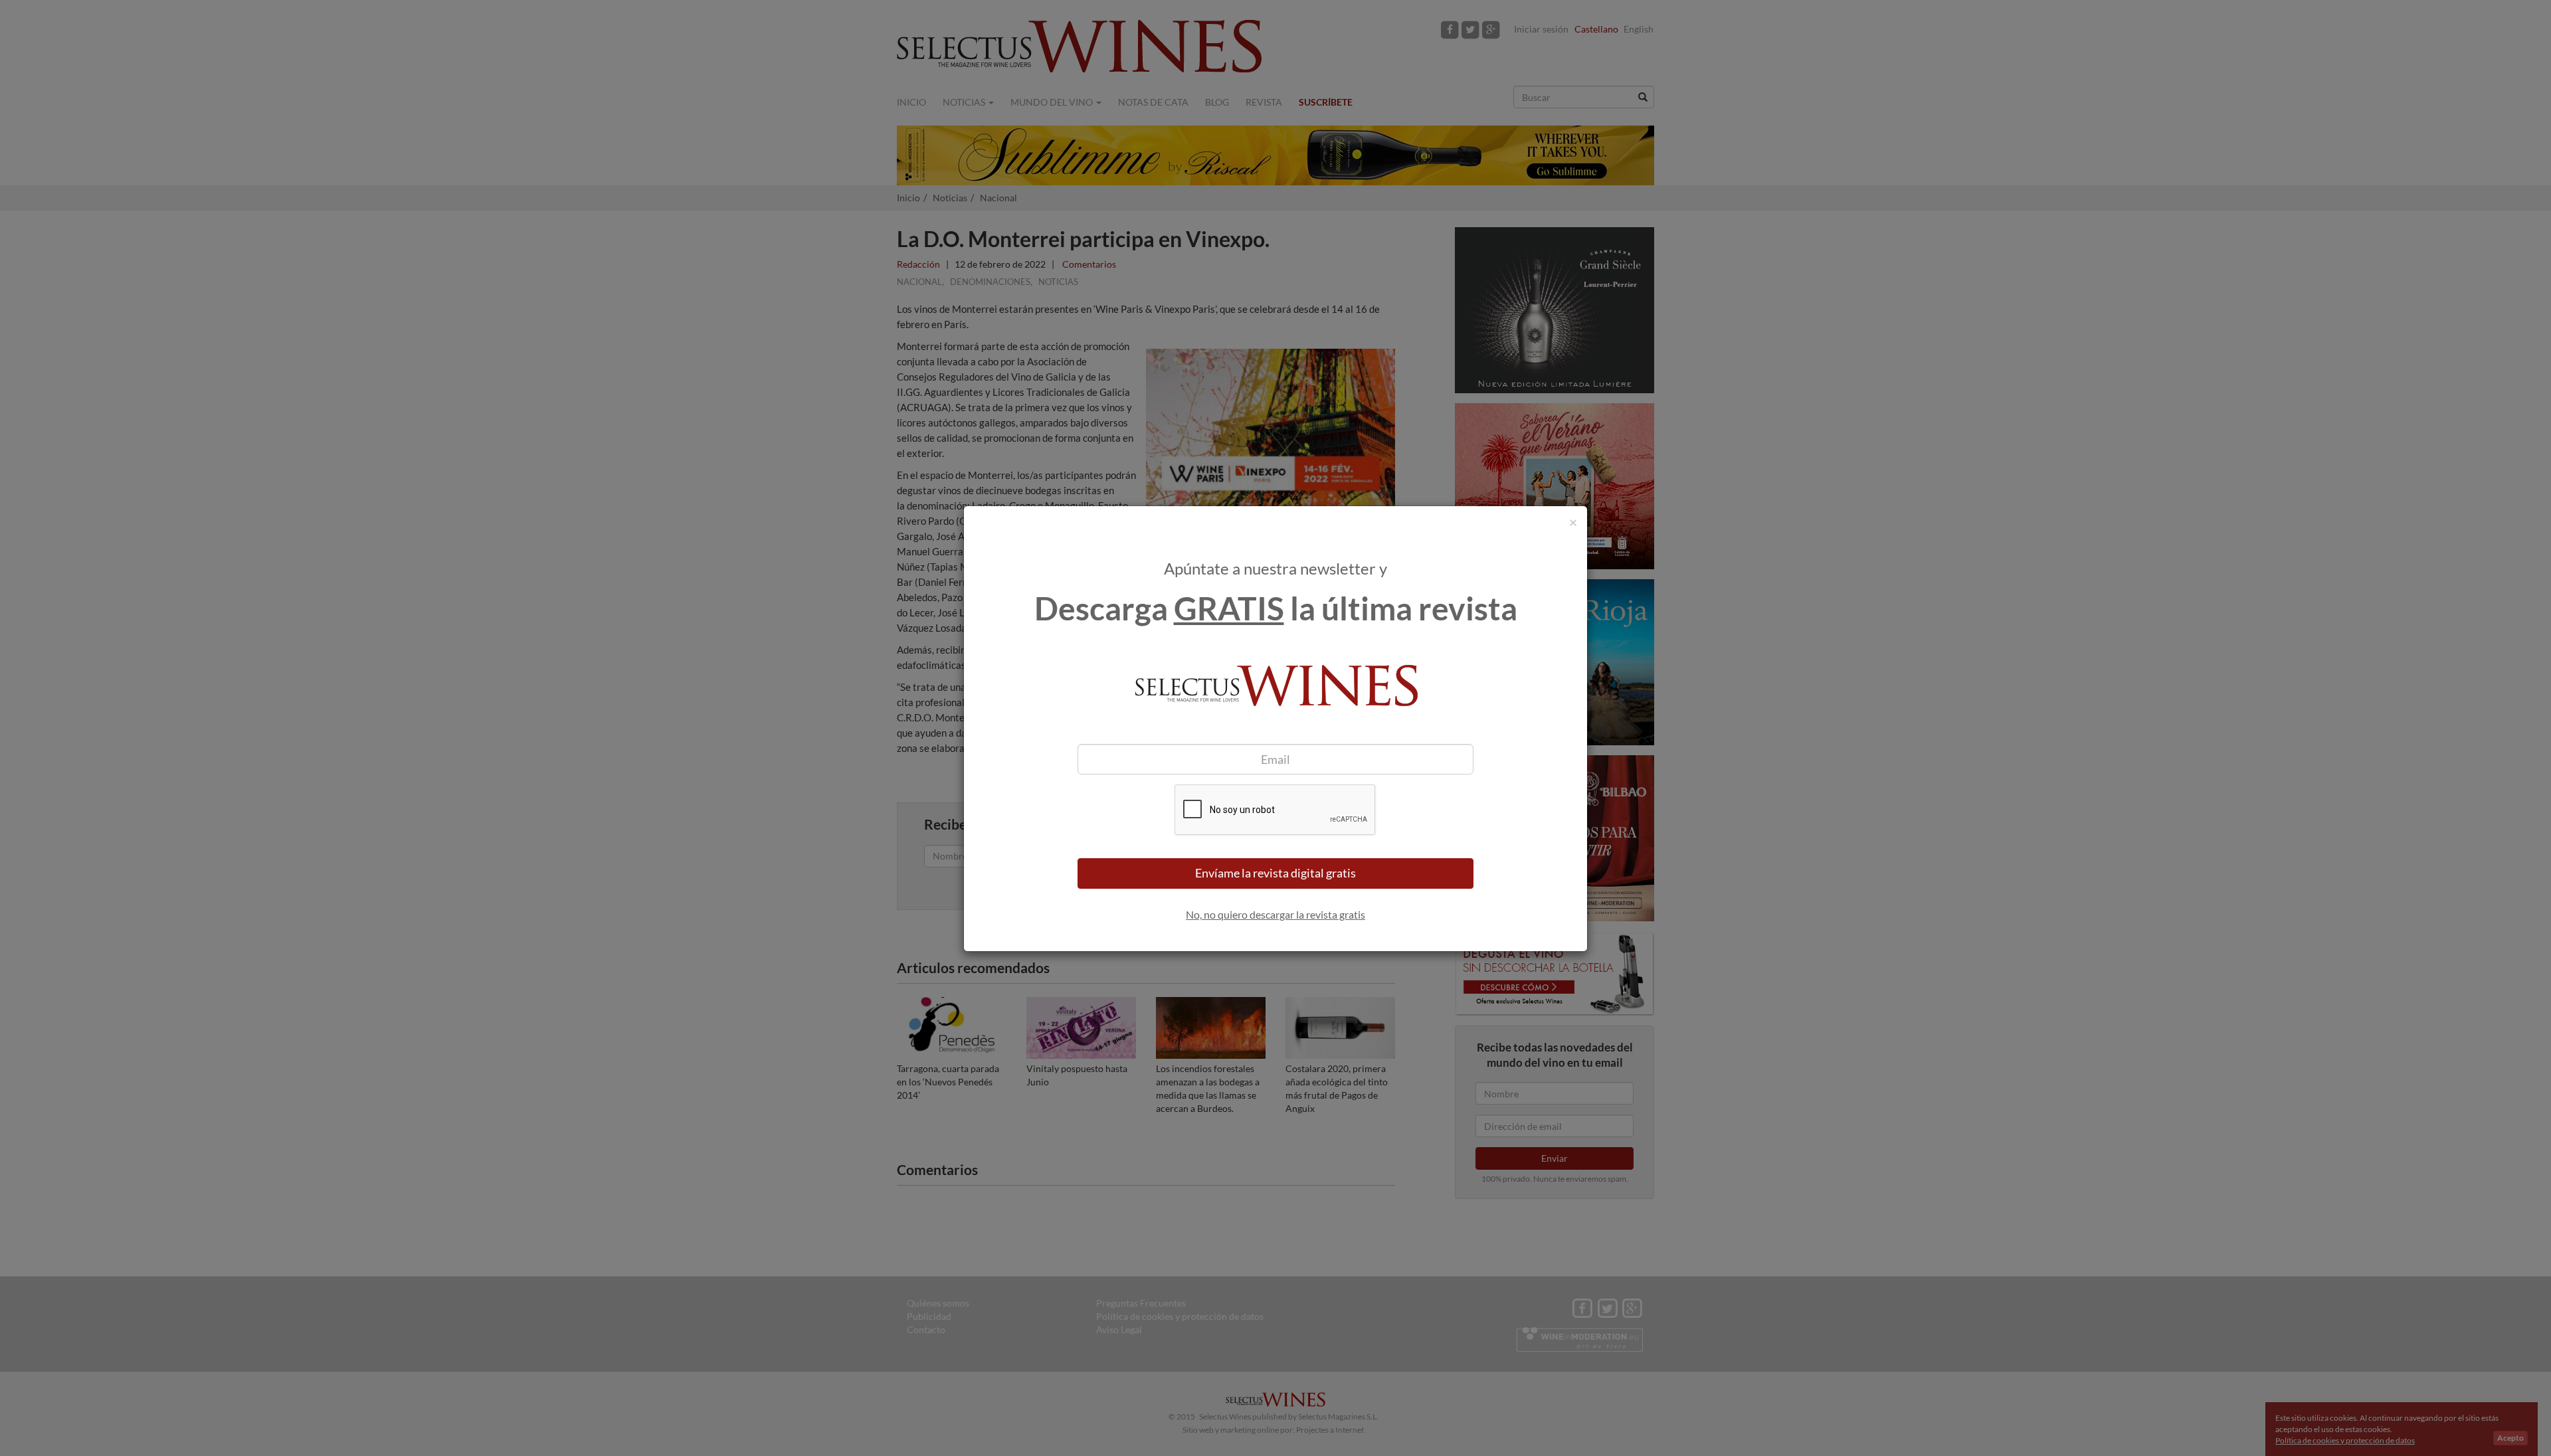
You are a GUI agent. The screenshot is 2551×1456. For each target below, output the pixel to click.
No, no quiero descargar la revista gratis (1275, 914)
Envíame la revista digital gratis (1275, 873)
